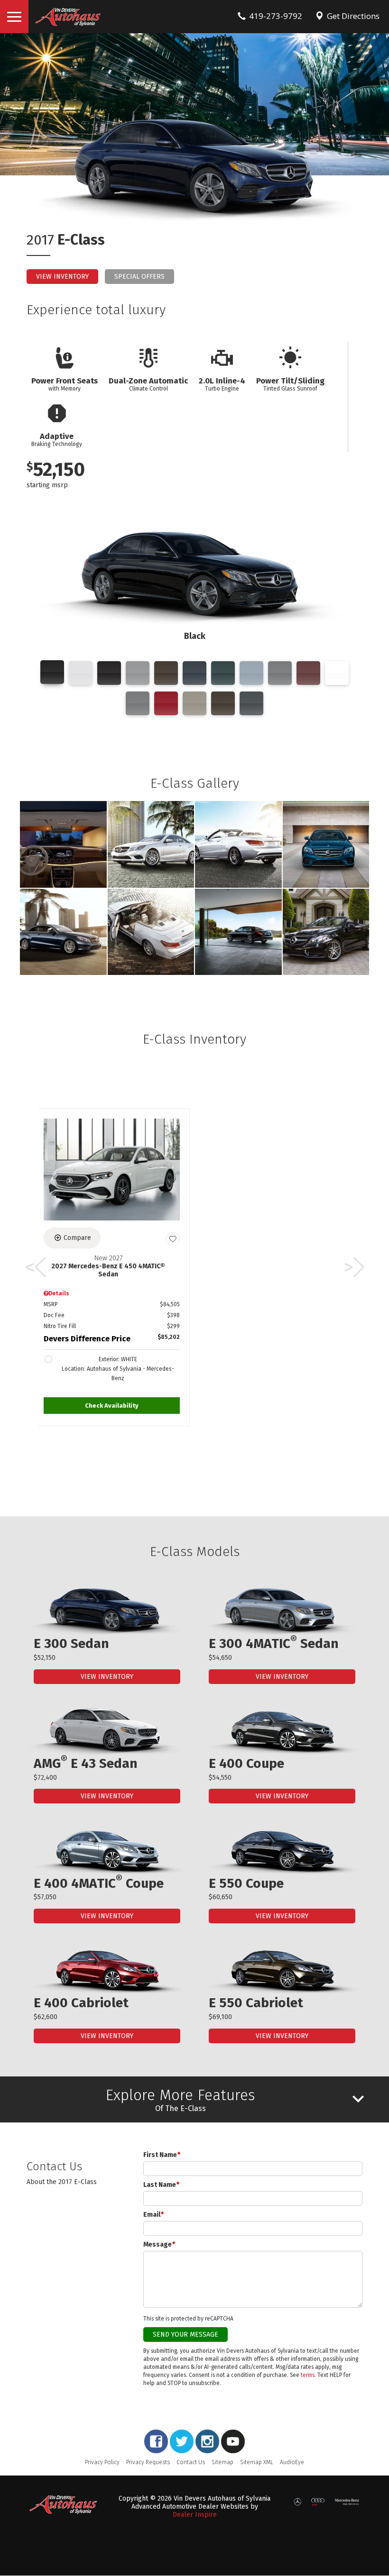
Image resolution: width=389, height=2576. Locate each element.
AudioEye (292, 2462)
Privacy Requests (148, 2462)
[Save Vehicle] (173, 1239)
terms (308, 2375)
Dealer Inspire (195, 2515)
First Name (162, 2155)
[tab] (194, 2099)
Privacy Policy (102, 2462)
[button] (112, 1406)
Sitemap (222, 2462)
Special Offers (139, 277)
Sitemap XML (257, 2462)
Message (159, 2244)
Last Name (161, 2185)
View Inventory (62, 277)
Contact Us (191, 2462)
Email (153, 2215)
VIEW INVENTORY (107, 1677)
